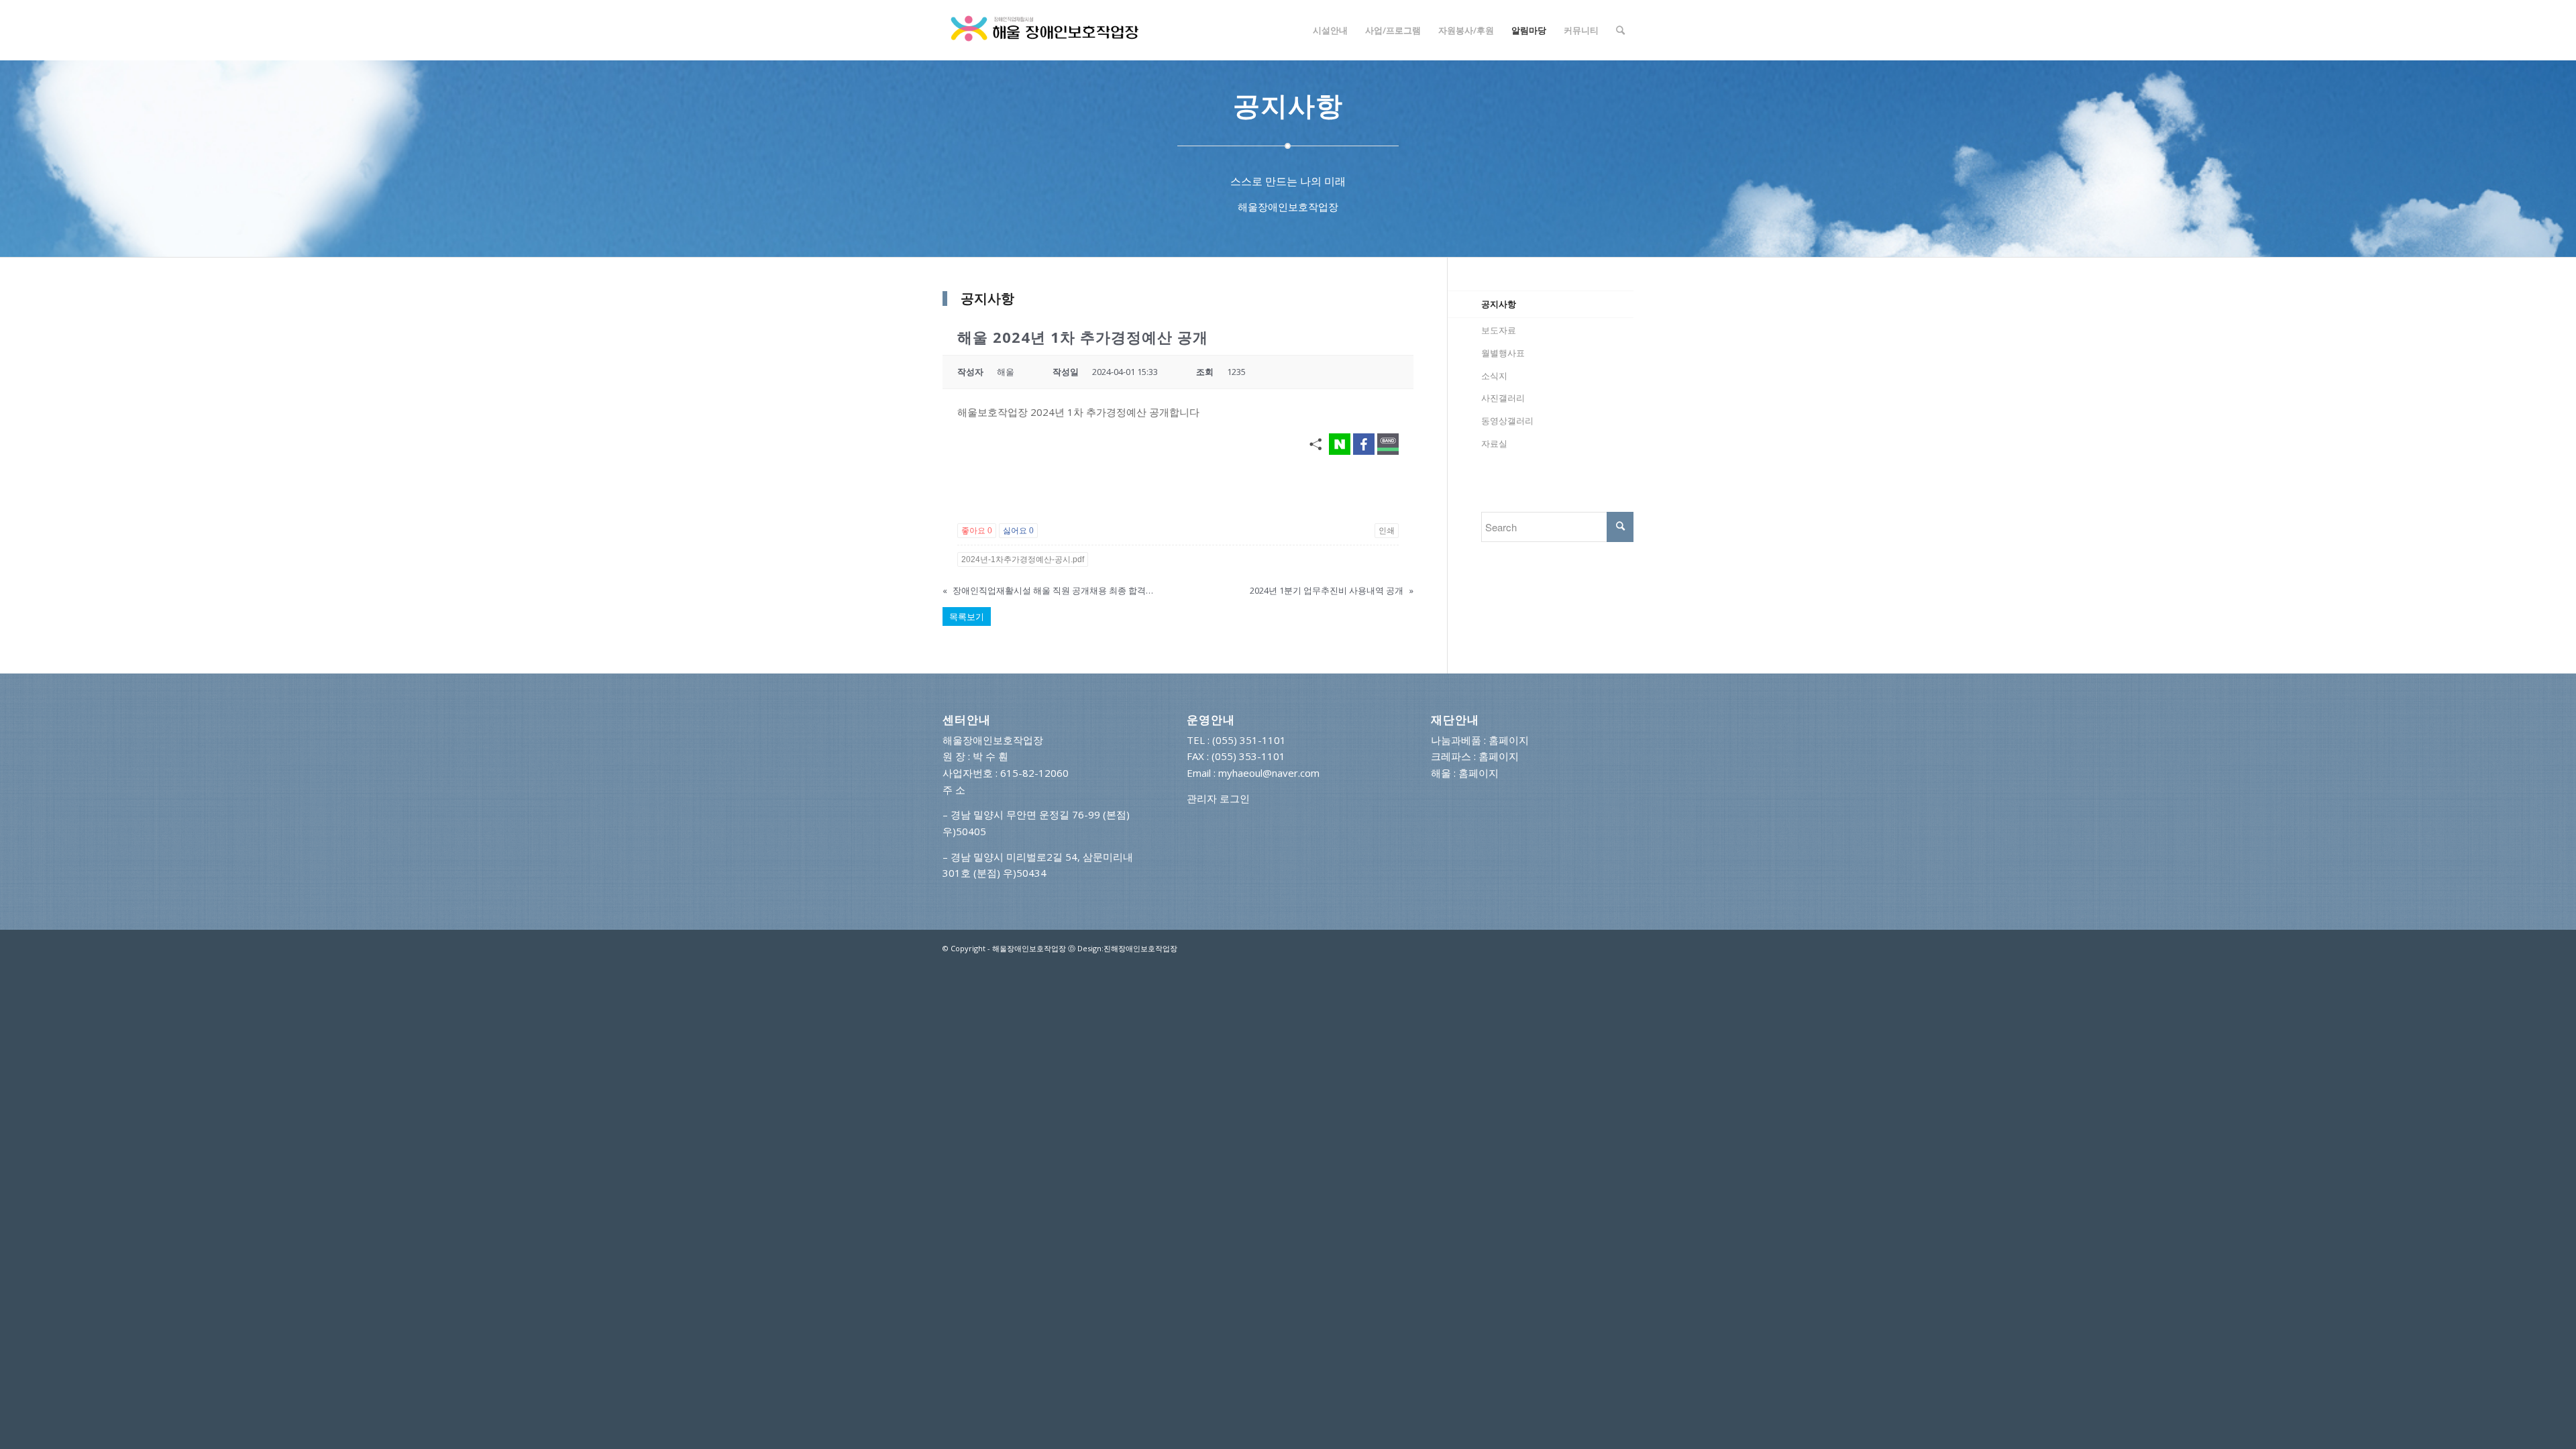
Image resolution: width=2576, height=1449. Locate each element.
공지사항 (1499, 304)
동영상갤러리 (1507, 421)
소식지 (1494, 376)
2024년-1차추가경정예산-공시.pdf (1023, 559)
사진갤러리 (1503, 398)
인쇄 (1387, 531)
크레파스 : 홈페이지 (1475, 756)
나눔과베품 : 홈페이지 (1480, 740)
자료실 (1494, 443)
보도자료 (1499, 330)
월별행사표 (1503, 353)
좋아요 (977, 531)
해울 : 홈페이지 (1465, 773)
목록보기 (967, 616)
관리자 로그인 (1218, 798)
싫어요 (1018, 531)
